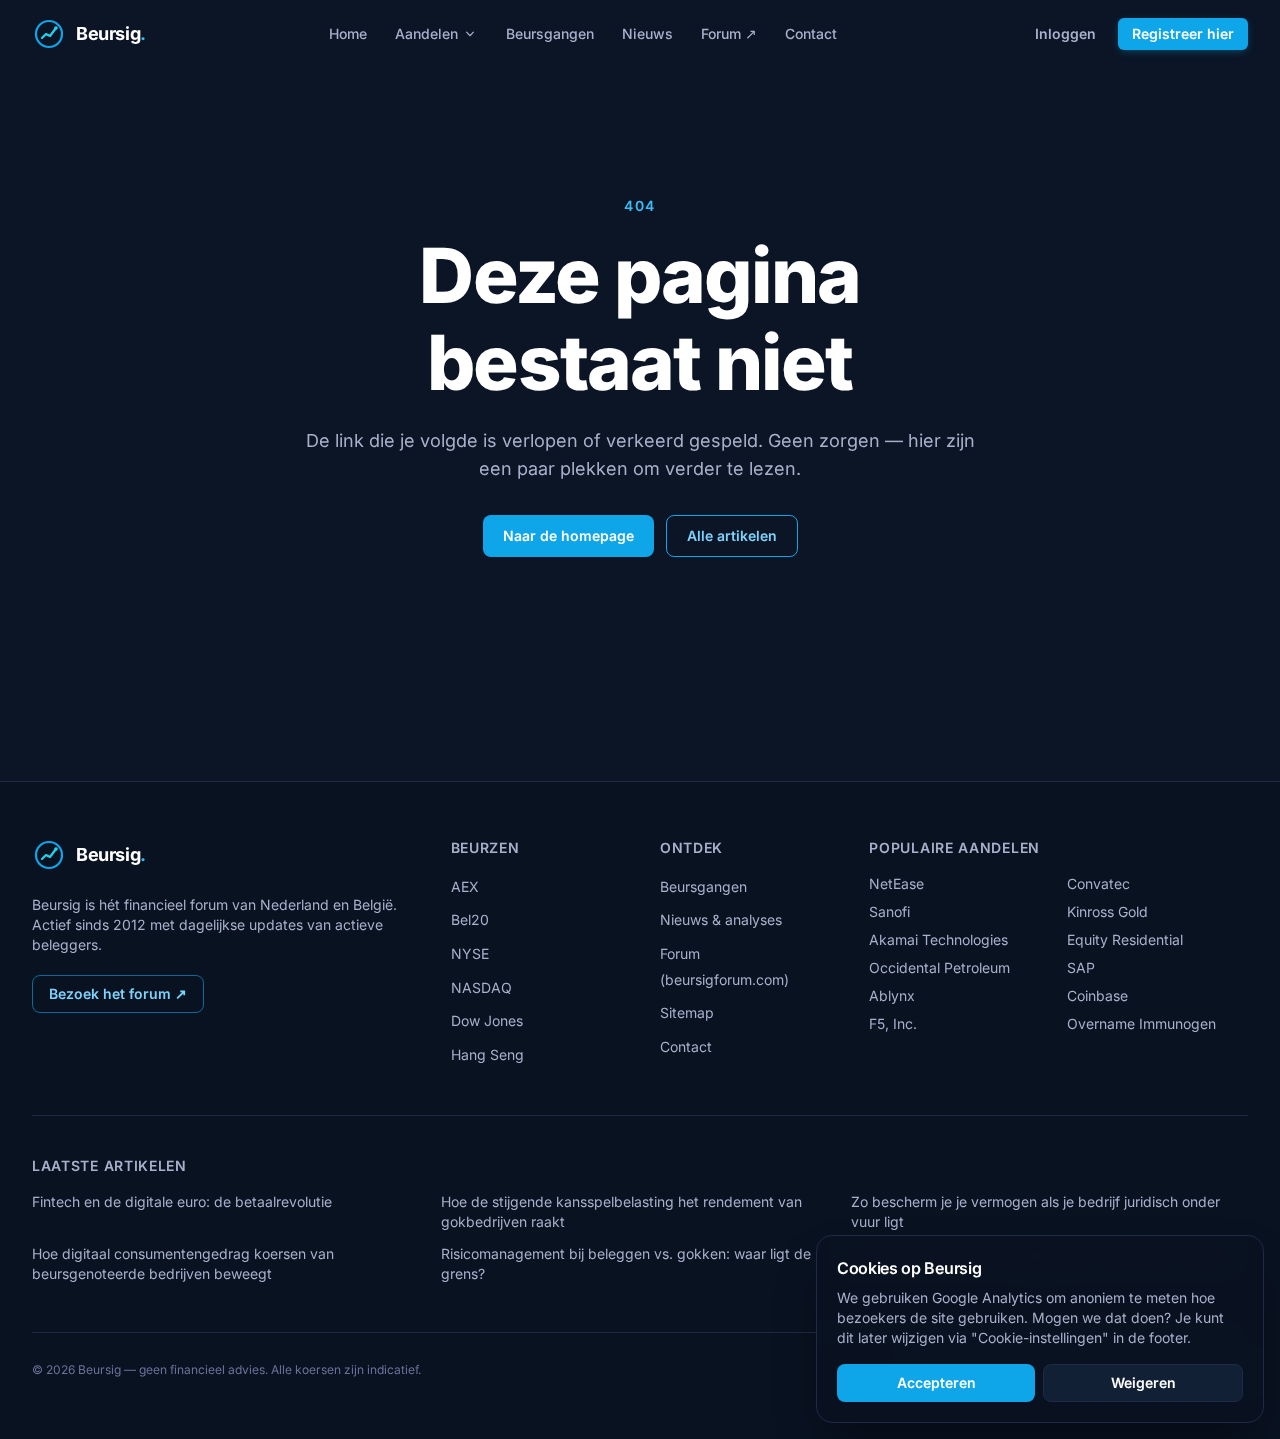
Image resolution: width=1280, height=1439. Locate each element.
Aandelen (426, 33)
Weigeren (1143, 1382)
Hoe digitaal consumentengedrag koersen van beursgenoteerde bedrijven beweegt (183, 1263)
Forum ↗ (729, 33)
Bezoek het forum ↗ (118, 993)
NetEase (896, 883)
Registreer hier (1183, 33)
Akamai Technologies (938, 939)
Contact (811, 33)
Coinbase (1097, 995)
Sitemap (687, 1012)
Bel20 (470, 919)
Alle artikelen (732, 535)
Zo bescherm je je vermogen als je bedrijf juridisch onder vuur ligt (1035, 1211)
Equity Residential (1125, 939)
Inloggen (1065, 33)
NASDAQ (481, 987)
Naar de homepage (568, 535)
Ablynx (892, 995)
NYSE (470, 953)
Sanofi (889, 911)
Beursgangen (550, 33)
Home (348, 33)
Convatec (1098, 883)
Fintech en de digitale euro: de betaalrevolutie (182, 1201)
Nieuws (647, 33)
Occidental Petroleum (939, 967)
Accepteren (936, 1382)
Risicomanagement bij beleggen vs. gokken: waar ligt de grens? (626, 1263)
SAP (1081, 967)
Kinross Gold (1107, 911)
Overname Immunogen (1141, 1023)
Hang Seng (487, 1054)
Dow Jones (487, 1020)
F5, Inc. (893, 1023)
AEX (465, 886)
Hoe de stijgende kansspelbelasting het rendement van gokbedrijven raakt (621, 1211)
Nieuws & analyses (721, 919)
